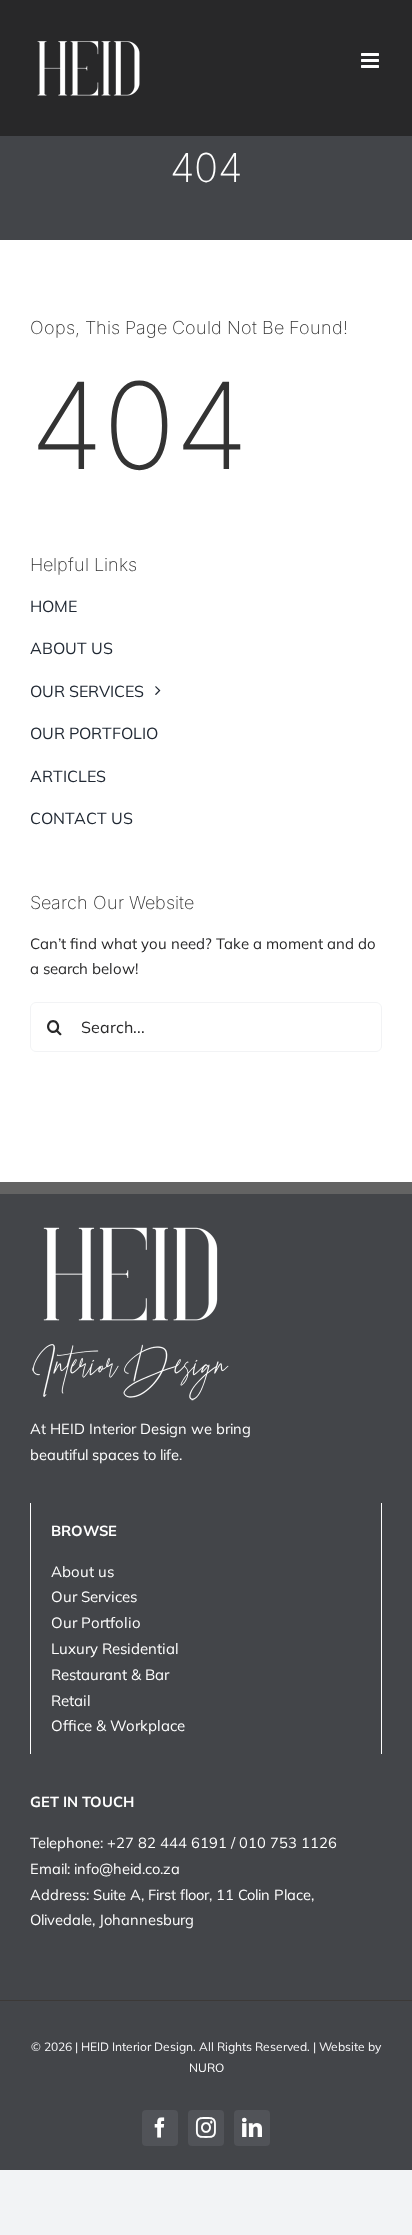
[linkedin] (252, 2128)
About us (82, 1571)
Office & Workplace (118, 1725)
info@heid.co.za (127, 1868)
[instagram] (206, 2128)
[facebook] (160, 2128)
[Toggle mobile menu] (371, 60)
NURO (206, 2067)
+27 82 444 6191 (167, 1842)
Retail (71, 1700)
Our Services (94, 1596)
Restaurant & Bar (110, 1674)
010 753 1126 (288, 1842)
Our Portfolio (96, 1622)
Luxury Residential (115, 1648)
